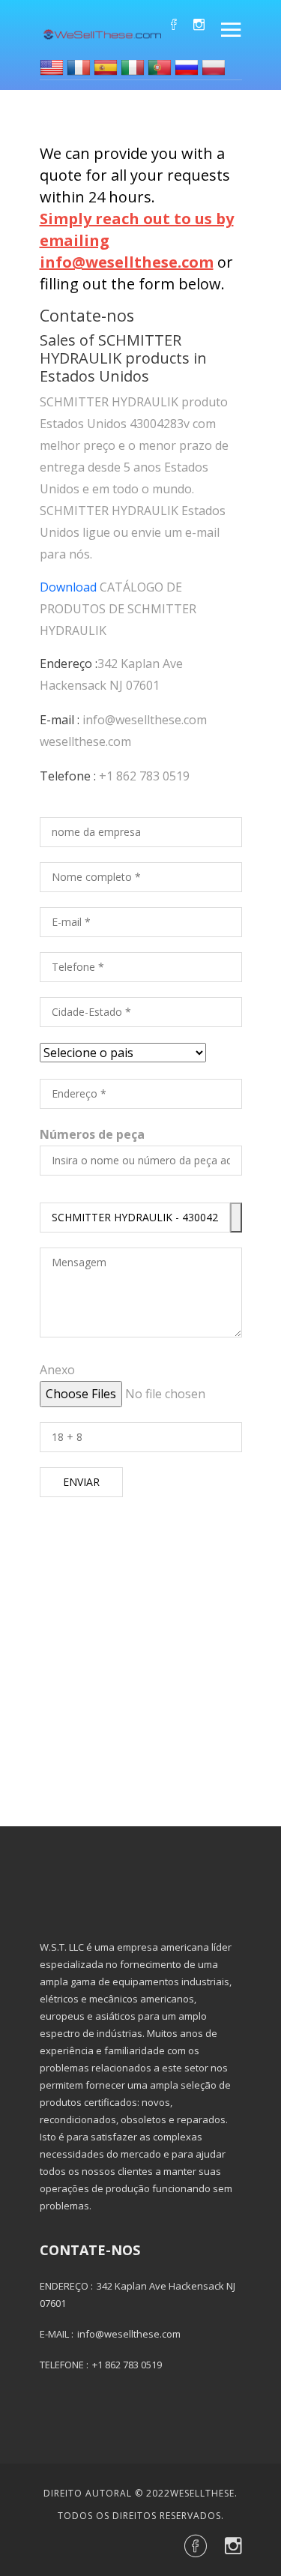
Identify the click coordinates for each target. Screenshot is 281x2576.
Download (68, 587)
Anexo (57, 1370)
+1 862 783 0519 (144, 776)
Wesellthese (202, 2493)
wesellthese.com (85, 741)
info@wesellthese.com (145, 720)
